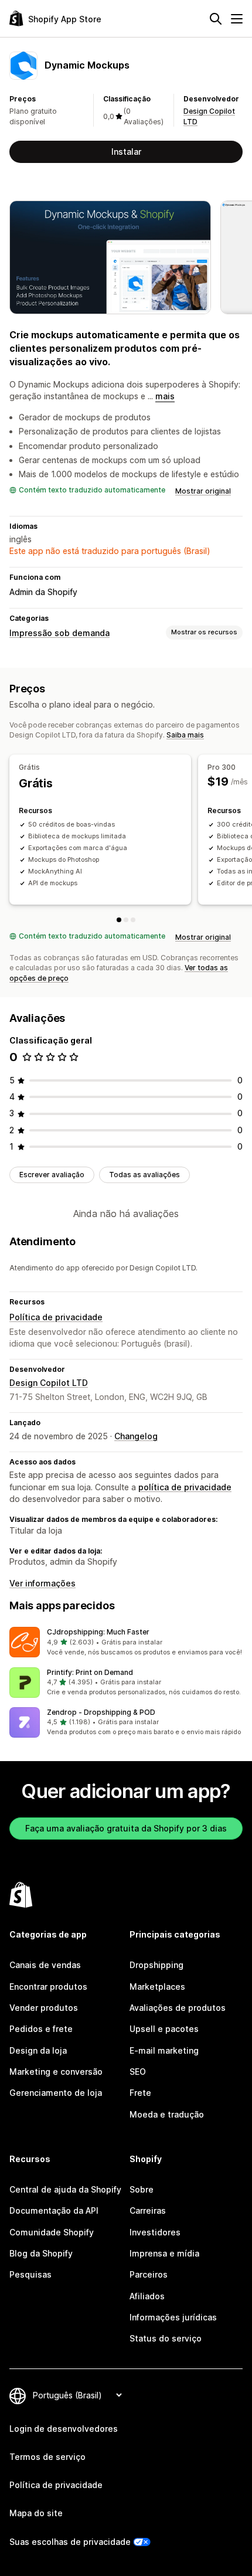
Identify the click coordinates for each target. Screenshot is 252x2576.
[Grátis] (119, 920)
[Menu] (237, 19)
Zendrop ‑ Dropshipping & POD (101, 1712)
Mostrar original (203, 491)
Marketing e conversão (56, 2072)
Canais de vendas (45, 1965)
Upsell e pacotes (164, 2029)
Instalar (126, 152)
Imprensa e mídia (164, 2253)
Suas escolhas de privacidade (70, 2542)
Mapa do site (36, 2513)
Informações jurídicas (173, 2317)
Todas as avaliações (144, 1175)
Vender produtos (44, 2008)
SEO (138, 2072)
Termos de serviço (47, 2457)
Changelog (136, 1436)
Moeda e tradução (167, 2114)
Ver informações (42, 1583)
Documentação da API (54, 2210)
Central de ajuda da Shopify (65, 2189)
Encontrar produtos (48, 1987)
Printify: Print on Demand (90, 1672)
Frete (140, 2093)
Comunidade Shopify (52, 2232)
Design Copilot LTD (49, 1383)
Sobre (142, 2189)
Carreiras (148, 2210)
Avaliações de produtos (178, 2008)
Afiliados (147, 2296)
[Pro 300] (126, 920)
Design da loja (38, 2050)
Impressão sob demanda (59, 633)
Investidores (155, 2232)
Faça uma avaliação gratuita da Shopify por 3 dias (126, 1828)
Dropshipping (156, 1965)
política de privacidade (185, 1487)
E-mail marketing (164, 2050)
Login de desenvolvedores (64, 2429)
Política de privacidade (56, 1317)
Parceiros (149, 2274)
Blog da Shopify (41, 2253)
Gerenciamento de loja (56, 2093)
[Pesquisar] (216, 19)
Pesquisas (30, 2274)
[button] (126, 1642)
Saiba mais (185, 735)
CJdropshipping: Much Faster (98, 1632)
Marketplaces (157, 1987)
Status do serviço (166, 2338)
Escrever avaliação (52, 1175)
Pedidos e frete (41, 2029)
